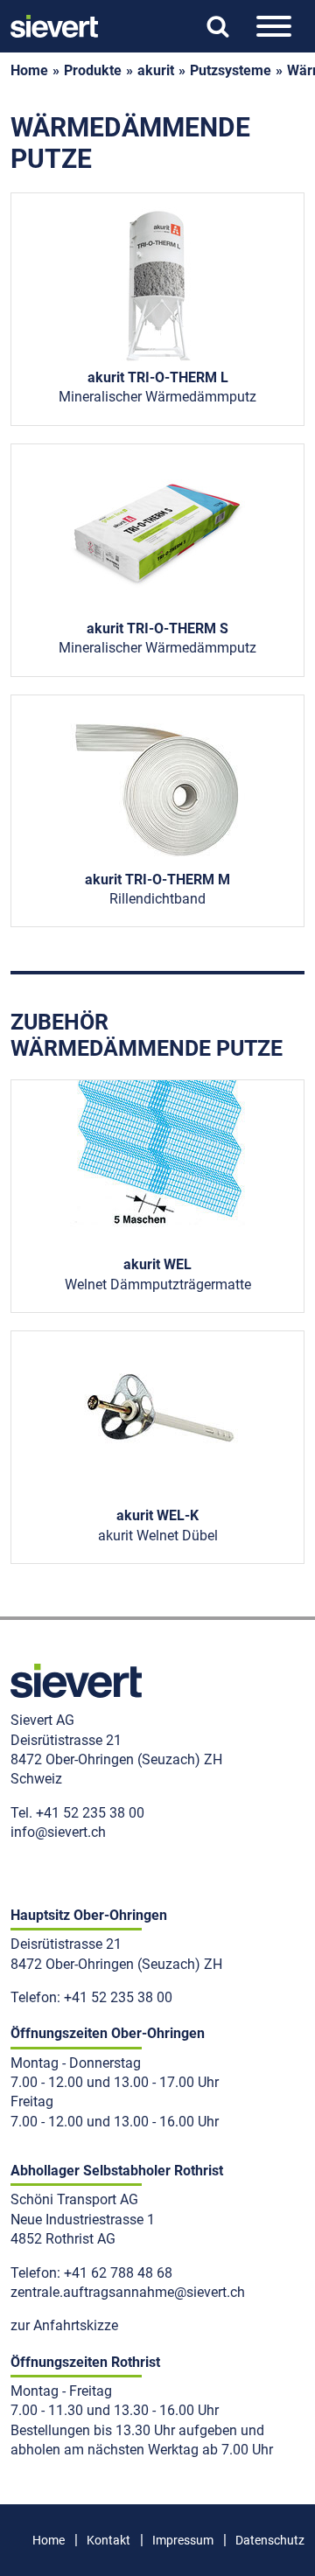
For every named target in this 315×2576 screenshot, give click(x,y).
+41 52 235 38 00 (90, 1813)
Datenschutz (270, 2540)
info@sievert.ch (58, 1832)
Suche (218, 27)
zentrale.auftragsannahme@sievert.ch (128, 2292)
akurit (156, 70)
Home (49, 2540)
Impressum (183, 2540)
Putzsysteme (231, 70)
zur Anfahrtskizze (64, 2325)
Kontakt (108, 2540)
